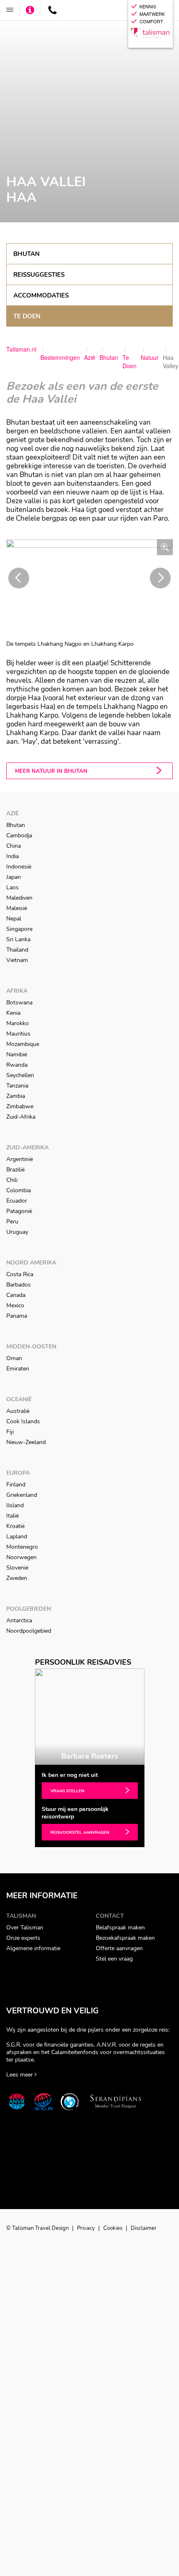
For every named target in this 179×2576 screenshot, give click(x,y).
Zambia (16, 1096)
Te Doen (27, 316)
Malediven (19, 898)
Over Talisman (25, 1928)
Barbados (19, 1285)
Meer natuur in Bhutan (51, 771)
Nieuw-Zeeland (26, 1442)
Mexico (15, 1305)
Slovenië (17, 1568)
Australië (18, 1411)
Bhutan (26, 254)
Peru (12, 1222)
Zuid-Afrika (21, 1117)
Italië (12, 1516)
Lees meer (20, 2075)
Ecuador (17, 1201)
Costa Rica (20, 1274)
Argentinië (20, 1159)
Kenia (13, 1013)
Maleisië (17, 908)
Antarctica (19, 1620)
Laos (12, 887)
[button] (19, 578)
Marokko (17, 1023)
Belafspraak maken (120, 1928)
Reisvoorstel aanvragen (80, 1833)
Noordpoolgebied (29, 1631)
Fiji (10, 1432)
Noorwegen (21, 1557)
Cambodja (19, 835)
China (14, 846)
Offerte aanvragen (119, 1948)
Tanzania (17, 1086)
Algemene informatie (33, 1948)
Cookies (113, 2228)
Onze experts (23, 1938)
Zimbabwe (20, 1106)
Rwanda (17, 1065)
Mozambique (23, 1044)
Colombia (19, 1190)
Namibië (17, 1054)
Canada (16, 1295)
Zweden (17, 1578)
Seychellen (20, 1075)
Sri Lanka (18, 939)
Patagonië (19, 1211)
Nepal (14, 919)
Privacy (87, 2228)
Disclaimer (144, 2228)
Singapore (19, 929)
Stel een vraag (114, 1959)
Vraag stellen (67, 1791)
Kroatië (15, 1526)
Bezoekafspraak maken (125, 1938)
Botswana (19, 1003)
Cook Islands (23, 1421)
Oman (14, 1358)
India (12, 856)
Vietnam (17, 960)
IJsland (15, 1505)
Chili (12, 1180)
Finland (16, 1485)
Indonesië (19, 867)
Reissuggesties (39, 275)
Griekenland (22, 1495)
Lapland (17, 1536)
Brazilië (15, 1170)
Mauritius (18, 1034)
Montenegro (22, 1547)
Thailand (17, 950)
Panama (17, 1316)
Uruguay (17, 1232)
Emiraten (18, 1369)
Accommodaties (41, 295)
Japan (14, 877)
